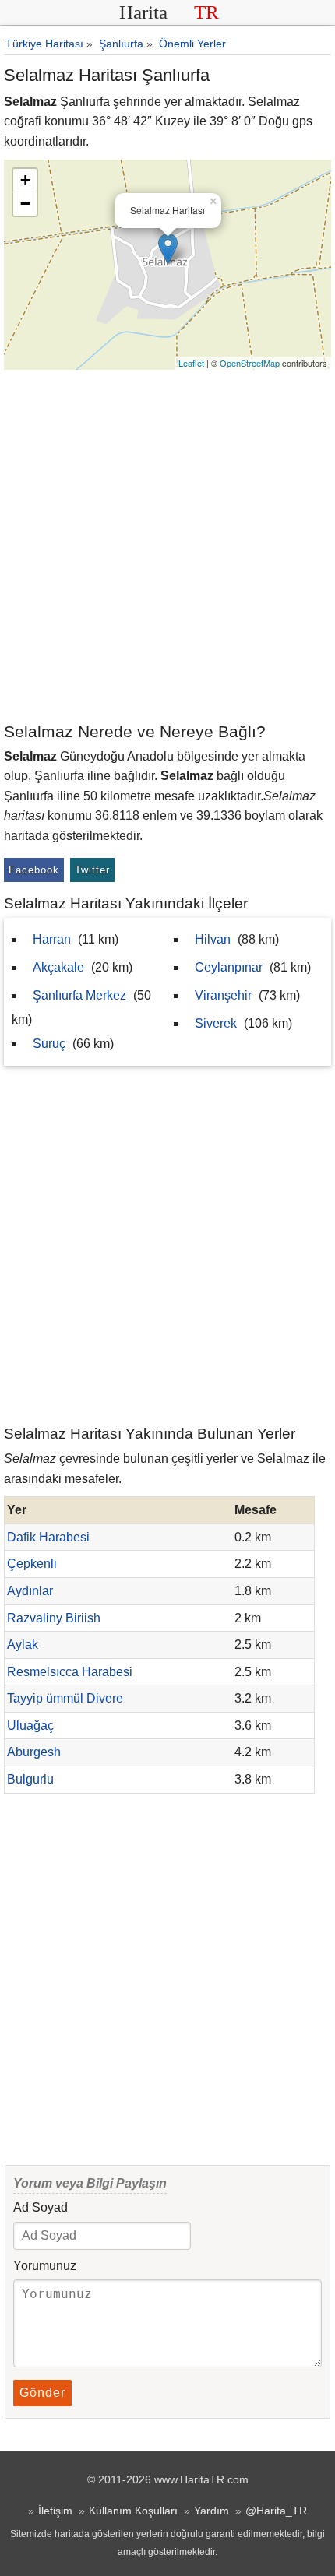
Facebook (34, 870)
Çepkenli (32, 1564)
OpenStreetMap (250, 363)
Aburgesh (34, 1752)
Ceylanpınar (229, 967)
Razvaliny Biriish (54, 1618)
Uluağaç (30, 1726)
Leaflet (191, 363)
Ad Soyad (41, 2207)
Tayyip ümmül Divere (65, 1698)
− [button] (25, 204)
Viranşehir (223, 995)
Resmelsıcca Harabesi (70, 1672)
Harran (52, 939)
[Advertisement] (167, 545)
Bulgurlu (30, 1779)
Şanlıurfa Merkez (79, 995)
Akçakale (58, 967)
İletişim (55, 2511)
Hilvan (213, 939)
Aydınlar (30, 1591)
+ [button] (25, 180)
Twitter (92, 870)
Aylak (23, 1645)
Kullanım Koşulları (133, 2511)
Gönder (42, 2393)
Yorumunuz (45, 2266)
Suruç (49, 1044)
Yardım (212, 2511)
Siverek (216, 1023)
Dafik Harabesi (48, 1537)
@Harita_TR (276, 2511)
